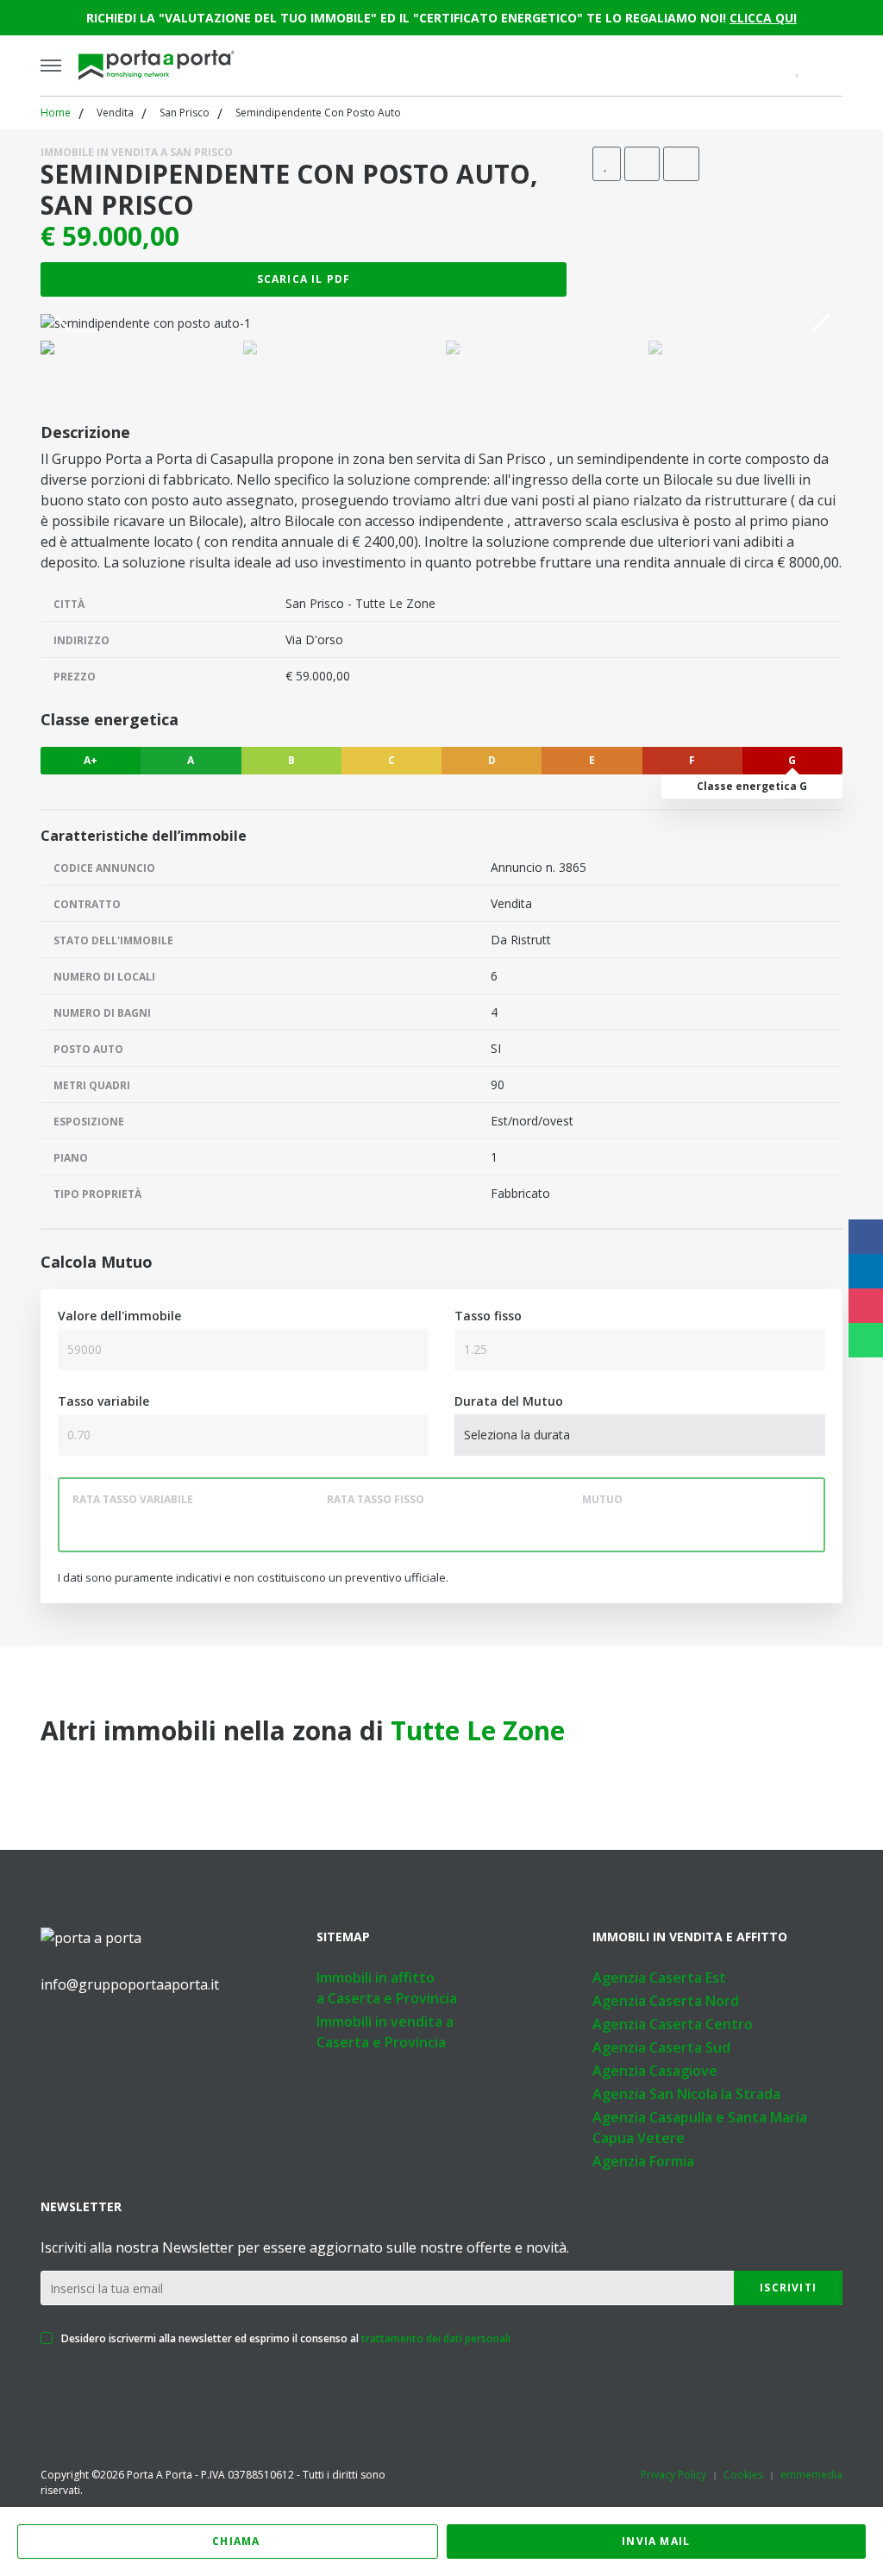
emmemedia (811, 2475)
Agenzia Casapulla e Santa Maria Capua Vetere (700, 2128)
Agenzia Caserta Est (659, 1977)
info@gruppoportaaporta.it (130, 1984)
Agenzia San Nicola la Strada (686, 2094)
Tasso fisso (488, 1316)
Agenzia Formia (643, 2161)
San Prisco (185, 113)
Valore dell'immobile (119, 1316)
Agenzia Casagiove (655, 2071)
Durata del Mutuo (509, 1401)
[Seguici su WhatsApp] (153, 2033)
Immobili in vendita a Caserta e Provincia (385, 2032)
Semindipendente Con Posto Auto (318, 113)
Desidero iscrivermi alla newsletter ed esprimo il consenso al (285, 2338)
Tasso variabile (103, 1401)
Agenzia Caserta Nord (666, 2001)
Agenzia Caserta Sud (661, 2047)
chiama (236, 2541)
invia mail (656, 2541)
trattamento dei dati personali (436, 2338)
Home (56, 113)
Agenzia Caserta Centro (673, 2024)
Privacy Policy (673, 2475)
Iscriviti (788, 2288)
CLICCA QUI (763, 18)
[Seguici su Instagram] (118, 2033)
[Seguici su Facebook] (47, 2033)
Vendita (115, 113)
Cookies (743, 2475)
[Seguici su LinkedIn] (83, 2033)
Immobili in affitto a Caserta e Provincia (387, 1988)
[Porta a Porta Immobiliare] (156, 66)
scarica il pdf (304, 279)
